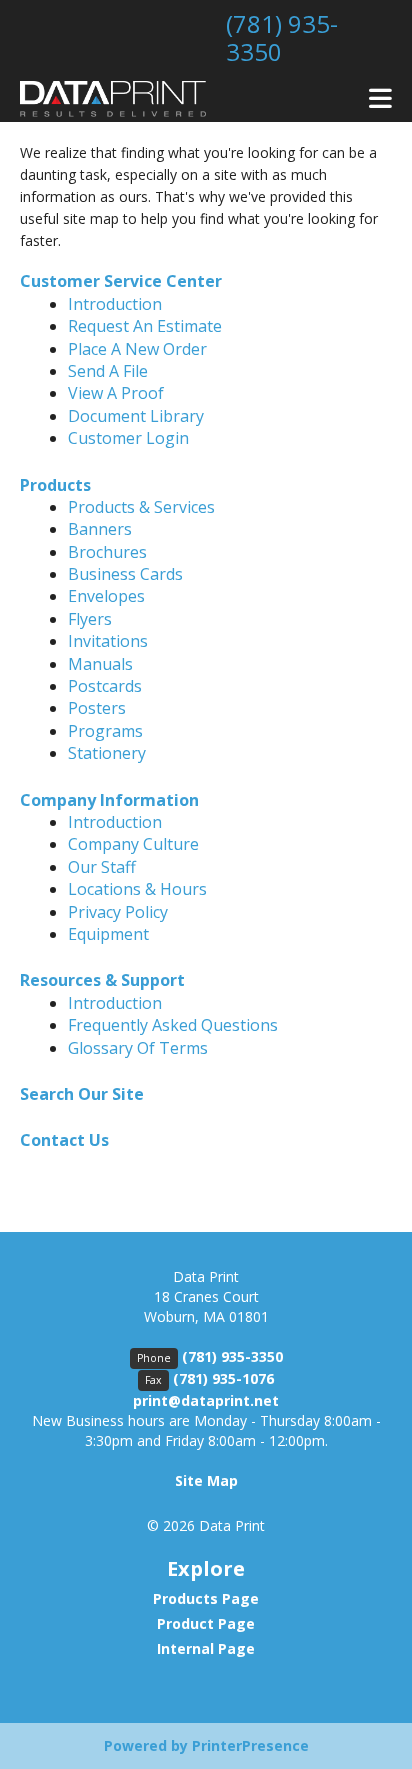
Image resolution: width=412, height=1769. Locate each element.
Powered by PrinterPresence (206, 1745)
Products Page (206, 1598)
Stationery (107, 753)
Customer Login (128, 438)
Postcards (105, 686)
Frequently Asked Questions (173, 1025)
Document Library (136, 416)
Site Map (206, 1480)
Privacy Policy (118, 912)
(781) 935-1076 (223, 1378)
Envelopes (106, 596)
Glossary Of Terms (138, 1048)
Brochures (107, 552)
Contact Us (64, 1140)
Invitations (108, 641)
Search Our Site (82, 1094)
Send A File (108, 371)
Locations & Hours (137, 889)
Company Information (109, 800)
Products (55, 485)
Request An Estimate (145, 326)
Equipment (108, 934)
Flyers (90, 619)
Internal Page (206, 1648)
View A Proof (116, 393)
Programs (105, 731)
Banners (100, 529)
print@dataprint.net (206, 1400)
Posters (97, 708)
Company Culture (133, 844)
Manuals (100, 664)
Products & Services (141, 507)
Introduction (115, 304)
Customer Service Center (121, 281)
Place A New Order (137, 349)
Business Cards (125, 574)
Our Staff (102, 867)
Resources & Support (102, 980)
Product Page (206, 1623)
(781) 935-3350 (282, 37)
